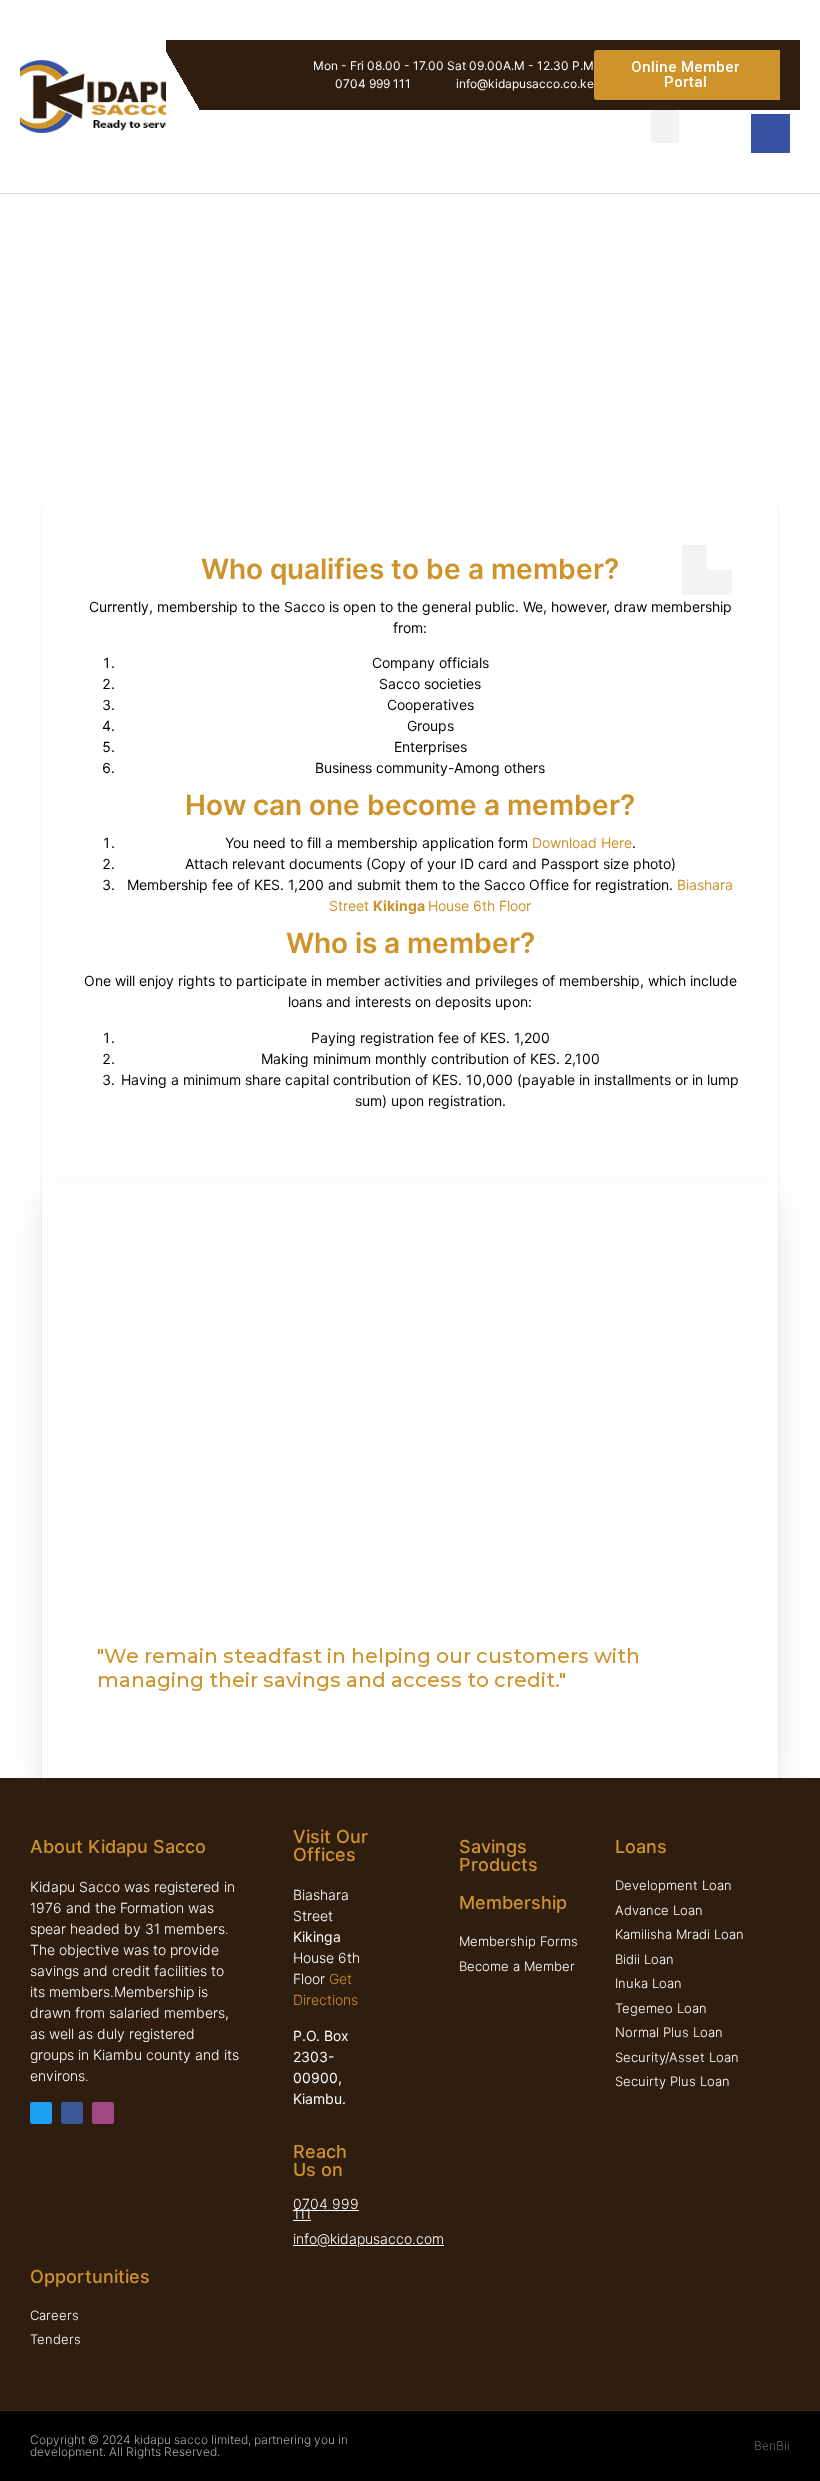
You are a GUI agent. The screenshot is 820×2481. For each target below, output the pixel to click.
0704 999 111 (326, 2208)
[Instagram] (103, 2113)
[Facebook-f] (72, 2113)
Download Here (582, 842)
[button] (687, 75)
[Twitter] (41, 2113)
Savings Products (498, 1855)
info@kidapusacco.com (368, 2238)
